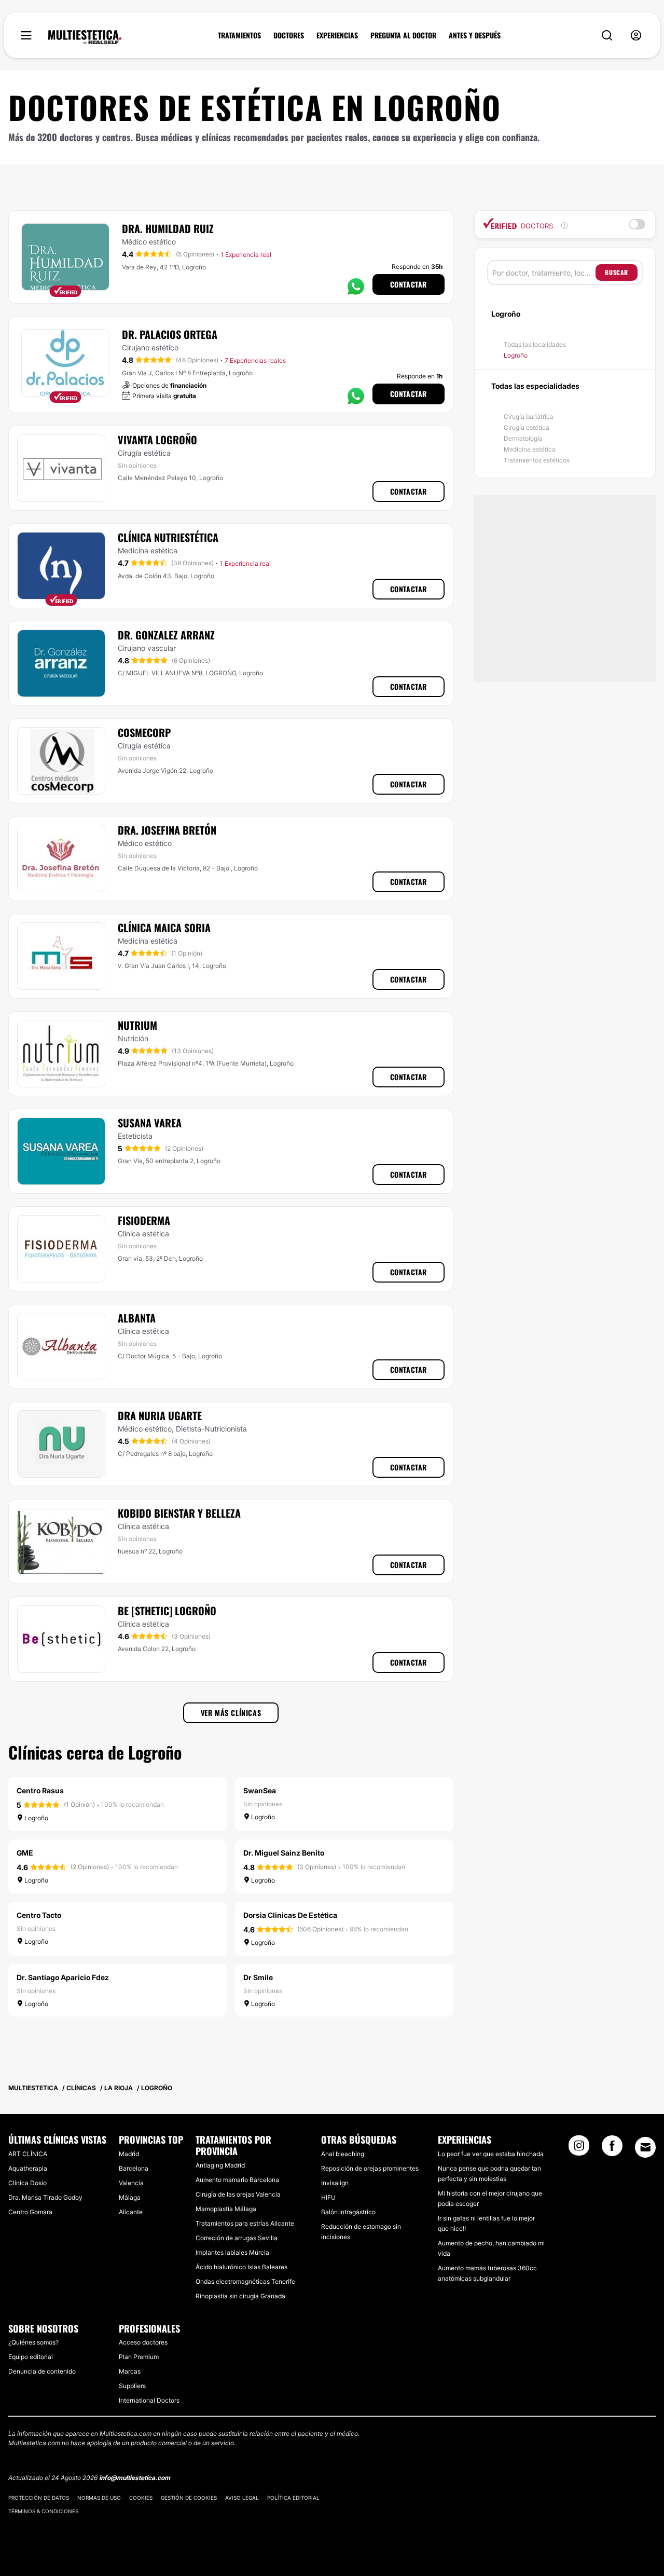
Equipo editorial (31, 2357)
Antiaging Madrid (220, 2165)
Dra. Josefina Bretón (167, 830)
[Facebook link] (612, 2149)
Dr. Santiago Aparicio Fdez (63, 1977)
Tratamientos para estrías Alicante (245, 2223)
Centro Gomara (30, 2212)
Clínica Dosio (27, 2183)
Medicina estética (530, 449)
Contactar (409, 284)
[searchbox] (544, 272)
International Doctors (149, 2400)
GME (25, 1853)
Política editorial (293, 2498)
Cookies (141, 2498)
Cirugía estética (527, 427)
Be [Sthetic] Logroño (167, 1611)
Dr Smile (258, 1977)
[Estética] (85, 37)
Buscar (617, 272)
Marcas (130, 2371)
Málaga (130, 2197)
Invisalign (335, 2183)
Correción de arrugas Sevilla (237, 2238)
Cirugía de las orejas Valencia (238, 2194)
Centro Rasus (40, 1790)
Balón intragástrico (348, 2212)
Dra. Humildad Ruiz (168, 228)
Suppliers (132, 2386)
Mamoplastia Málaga (226, 2209)
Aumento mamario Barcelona (237, 2180)
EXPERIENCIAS (337, 35)
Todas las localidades (535, 344)
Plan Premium (139, 2357)
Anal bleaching (343, 2154)
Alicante (131, 2212)
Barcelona (134, 2168)
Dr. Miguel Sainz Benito (284, 1853)
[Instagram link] (579, 2149)
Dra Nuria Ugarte (160, 1415)
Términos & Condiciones (43, 2511)
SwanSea (260, 1790)
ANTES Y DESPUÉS (475, 35)
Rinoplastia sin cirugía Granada (240, 2296)
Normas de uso (99, 2498)
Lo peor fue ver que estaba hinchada (491, 2154)
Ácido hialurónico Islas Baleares (241, 2267)
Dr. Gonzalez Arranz (166, 635)
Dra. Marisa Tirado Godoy (45, 2197)
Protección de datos (39, 2498)
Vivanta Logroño (157, 440)
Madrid (129, 2154)
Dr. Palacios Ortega (170, 334)
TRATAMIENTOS (239, 35)
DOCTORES (289, 35)
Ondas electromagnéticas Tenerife (245, 2281)
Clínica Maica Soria (164, 928)
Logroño (516, 355)
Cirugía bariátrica (529, 417)
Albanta (137, 1318)
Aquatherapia (28, 2168)
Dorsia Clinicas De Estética (290, 1915)
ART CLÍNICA (28, 2154)
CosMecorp (144, 732)
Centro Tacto (39, 1915)
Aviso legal (242, 2498)
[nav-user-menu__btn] (636, 36)
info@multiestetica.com (135, 2478)
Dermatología (523, 438)
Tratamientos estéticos (537, 460)
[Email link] (645, 2147)
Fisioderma (144, 1220)
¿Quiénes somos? (33, 2342)
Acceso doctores (143, 2342)
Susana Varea (150, 1123)
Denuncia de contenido (42, 2371)
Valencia (131, 2183)
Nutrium (137, 1025)
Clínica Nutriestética (168, 537)
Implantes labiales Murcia (232, 2252)
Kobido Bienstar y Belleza (179, 1513)
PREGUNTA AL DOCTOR (403, 35)
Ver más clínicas (231, 1713)
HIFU (328, 2197)
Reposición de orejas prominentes (370, 2168)
